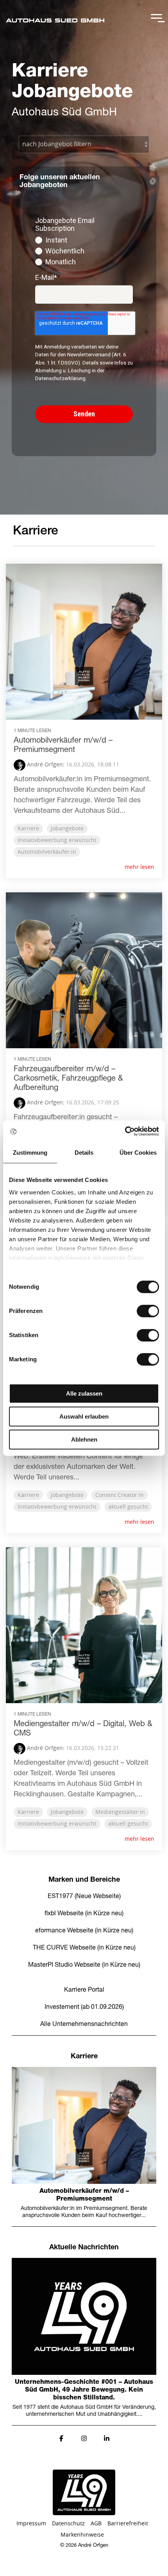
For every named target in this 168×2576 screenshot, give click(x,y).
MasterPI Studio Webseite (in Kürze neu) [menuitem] (84, 1966)
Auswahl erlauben (84, 1416)
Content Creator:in (120, 1495)
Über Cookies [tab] (138, 1153)
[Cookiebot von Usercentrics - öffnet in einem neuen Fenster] (125, 1131)
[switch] (148, 1311)
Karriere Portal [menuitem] (84, 1990)
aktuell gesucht (128, 1507)
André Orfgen (44, 765)
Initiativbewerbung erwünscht (57, 840)
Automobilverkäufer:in (47, 852)
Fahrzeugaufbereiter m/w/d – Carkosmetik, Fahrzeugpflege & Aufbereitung (68, 1079)
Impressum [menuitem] (31, 2524)
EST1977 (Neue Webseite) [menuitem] (84, 1897)
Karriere (28, 829)
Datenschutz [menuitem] (68, 2524)
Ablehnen (84, 1439)
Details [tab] (84, 1153)
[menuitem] (84, 1978)
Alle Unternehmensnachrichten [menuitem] (84, 2025)
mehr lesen (139, 867)
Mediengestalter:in (120, 1812)
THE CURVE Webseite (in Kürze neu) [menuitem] (84, 1948)
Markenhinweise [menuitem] (82, 2535)
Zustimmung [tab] (30, 1153)
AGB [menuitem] (96, 2524)
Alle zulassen (84, 1393)
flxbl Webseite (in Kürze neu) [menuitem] (84, 1914)
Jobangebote (67, 829)
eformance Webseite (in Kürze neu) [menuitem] (84, 1931)
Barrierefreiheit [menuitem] (128, 2524)
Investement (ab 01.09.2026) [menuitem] (84, 2008)
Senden (84, 414)
